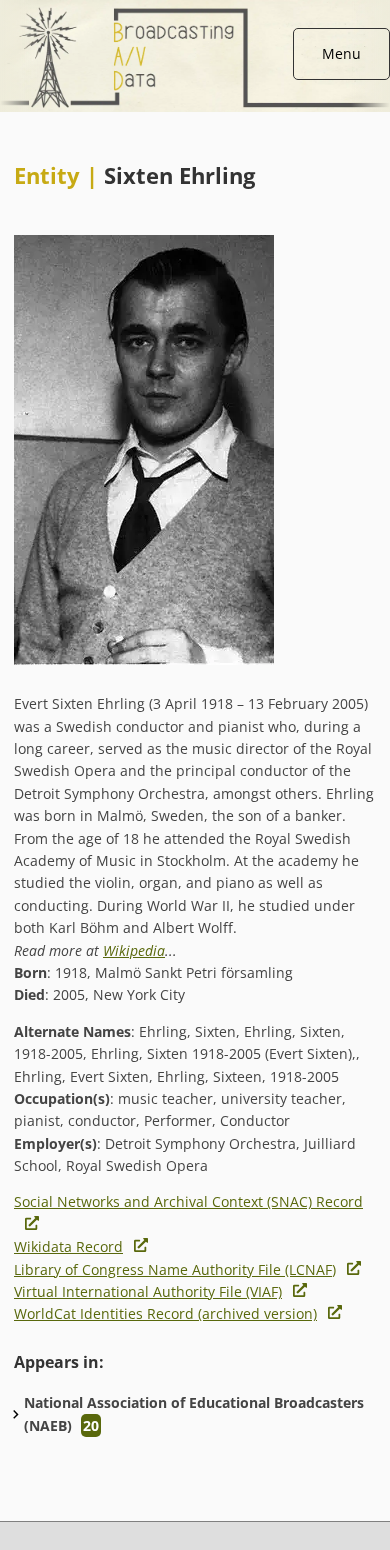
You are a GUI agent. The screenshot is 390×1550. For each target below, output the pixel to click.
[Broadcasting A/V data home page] (195, 10)
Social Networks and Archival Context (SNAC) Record (188, 1201)
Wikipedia (134, 950)
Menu (341, 53)
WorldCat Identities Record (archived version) (165, 1313)
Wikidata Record (68, 1246)
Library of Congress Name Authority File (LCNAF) (175, 1269)
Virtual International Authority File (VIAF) (148, 1291)
